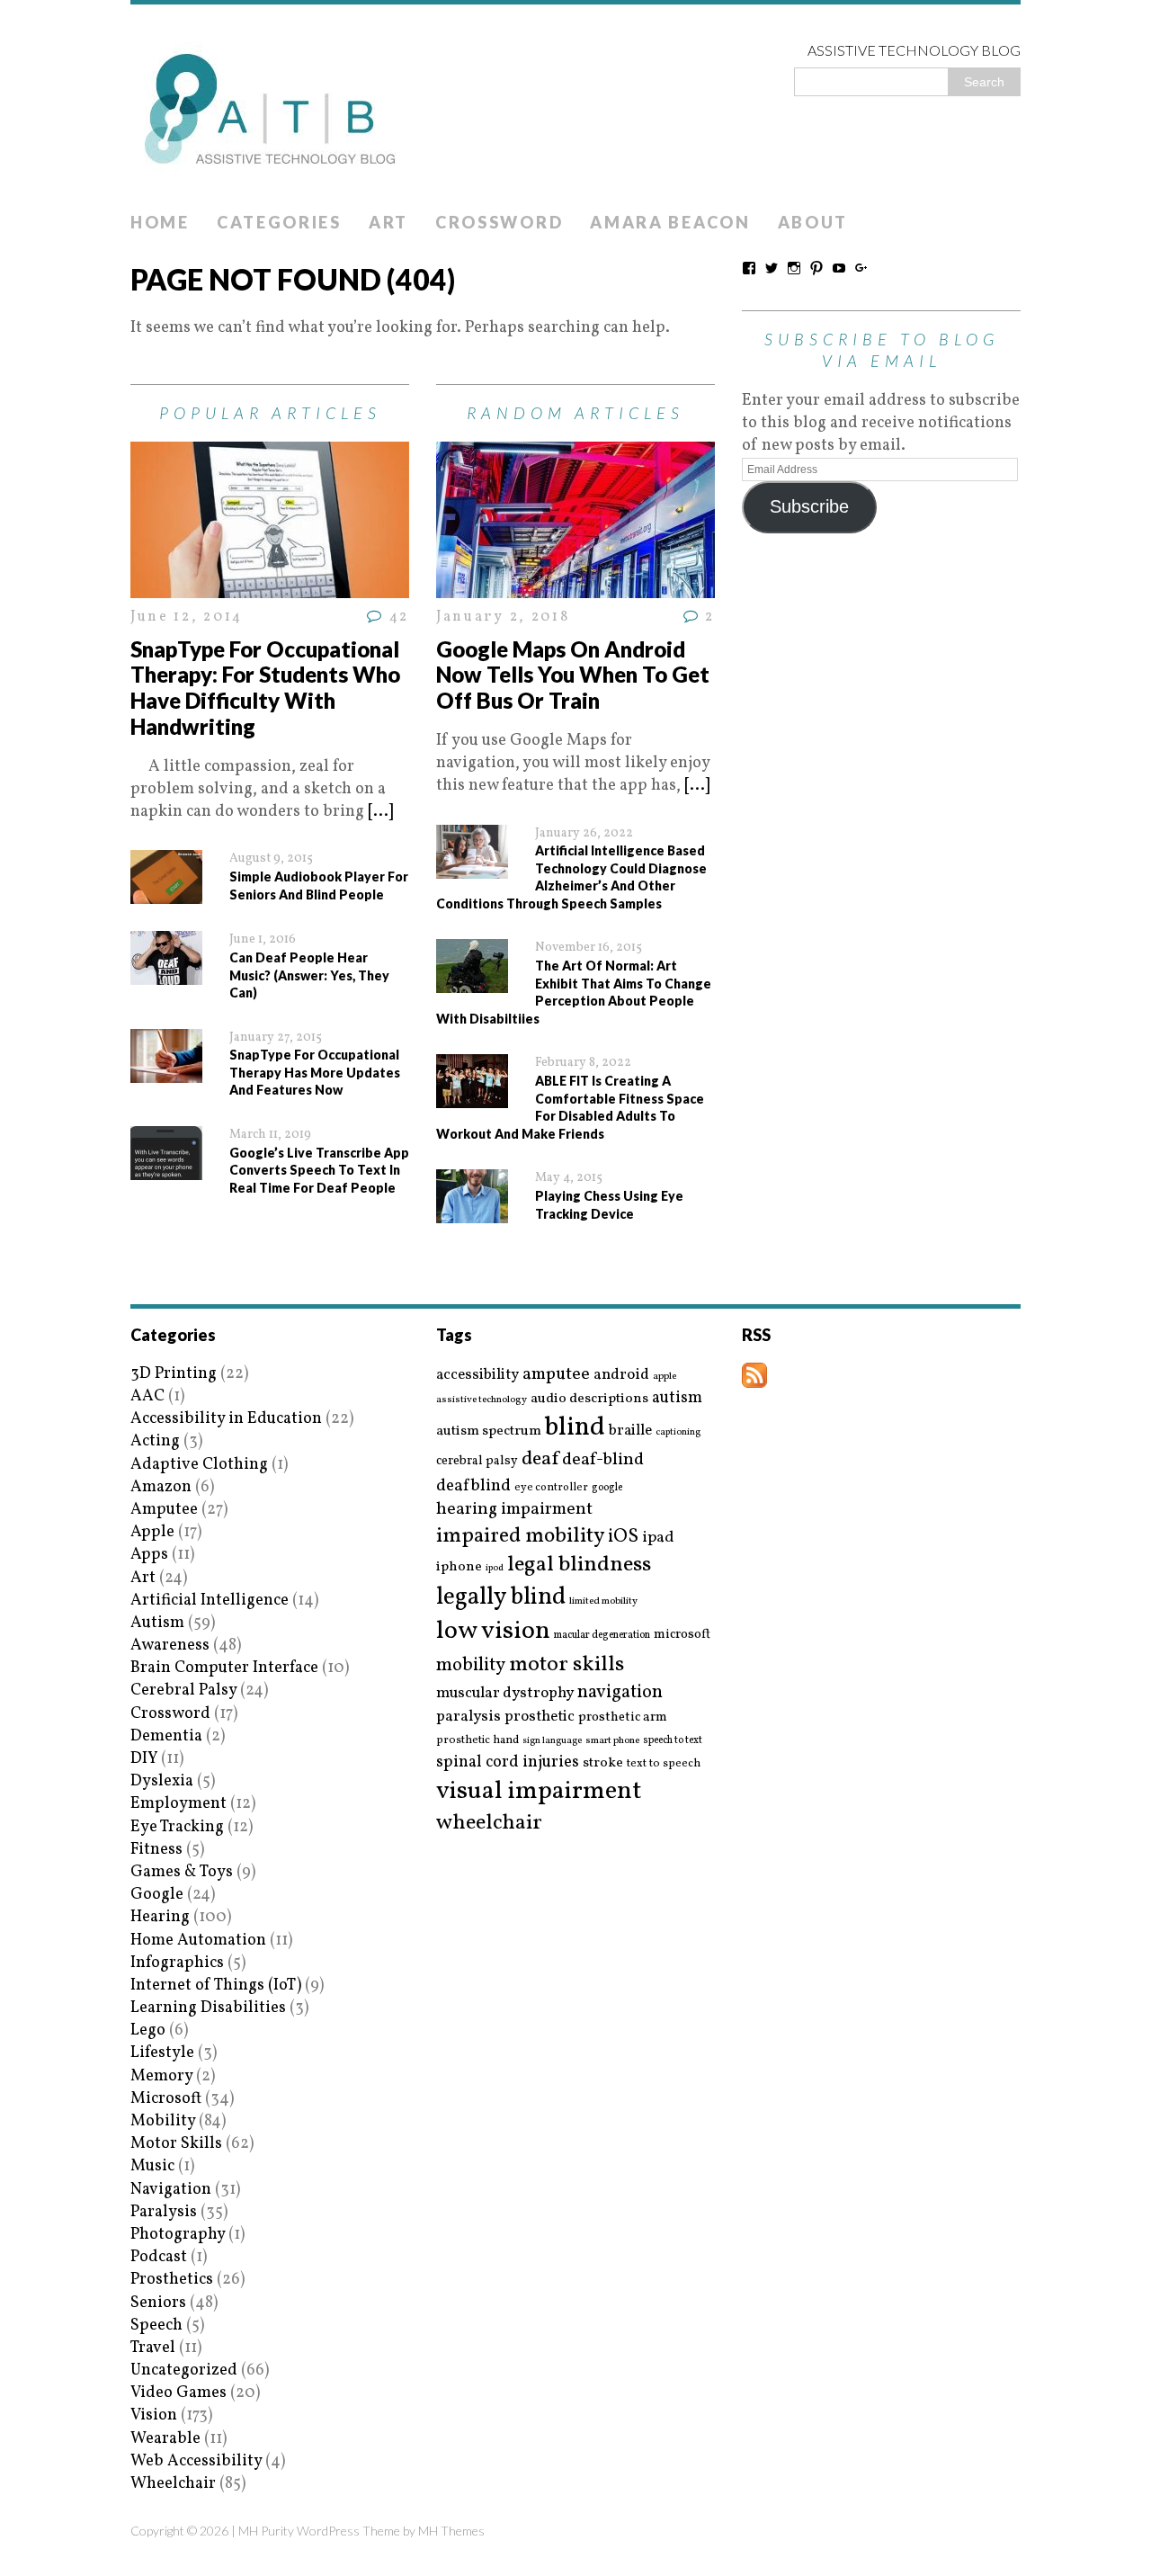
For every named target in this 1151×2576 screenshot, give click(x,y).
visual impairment (539, 1791)
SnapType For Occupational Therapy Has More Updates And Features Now (315, 1072)
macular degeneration (602, 1635)
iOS (623, 1537)
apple (665, 1377)
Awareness (170, 1646)
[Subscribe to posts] (754, 1377)
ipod (495, 1569)
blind (575, 1428)
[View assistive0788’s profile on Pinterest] (816, 268)
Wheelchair (173, 2484)
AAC (147, 1396)
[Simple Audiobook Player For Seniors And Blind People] (166, 893)
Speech (156, 2326)
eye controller (551, 1487)
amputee (556, 1375)
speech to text (673, 1740)
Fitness (156, 1850)
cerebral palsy (477, 1461)
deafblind (473, 1486)
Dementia (166, 1736)
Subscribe (809, 506)
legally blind (501, 1598)
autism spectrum (489, 1431)
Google (157, 1895)
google (607, 1488)
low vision (493, 1632)
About (813, 222)
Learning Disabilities (208, 2008)
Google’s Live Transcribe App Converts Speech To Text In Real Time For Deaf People (319, 1170)
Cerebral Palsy (183, 1690)
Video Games (178, 2393)
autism (677, 1398)
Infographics (177, 1963)
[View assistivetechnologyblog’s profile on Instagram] (794, 268)
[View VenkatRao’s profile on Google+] (861, 268)
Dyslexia (162, 1781)
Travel (153, 2348)
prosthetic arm (623, 1718)
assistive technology (482, 1400)
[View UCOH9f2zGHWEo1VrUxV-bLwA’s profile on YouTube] (839, 268)
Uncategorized (184, 2370)
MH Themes (451, 2531)
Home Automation (198, 1941)
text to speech (664, 1764)
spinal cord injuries (508, 1762)
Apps (149, 1555)
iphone (459, 1567)
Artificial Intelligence (210, 1601)
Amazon (161, 1487)
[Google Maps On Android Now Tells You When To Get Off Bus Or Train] (575, 587)
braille (630, 1431)
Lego (148, 2030)
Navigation (171, 2190)
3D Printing (174, 1374)
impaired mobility (520, 1536)
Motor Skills (176, 2144)
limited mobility (603, 1601)
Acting (155, 1441)
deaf (540, 1460)
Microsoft (166, 2099)
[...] (380, 812)
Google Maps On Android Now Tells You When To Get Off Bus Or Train (573, 675)
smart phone (612, 1741)
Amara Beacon (670, 222)
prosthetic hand (477, 1741)
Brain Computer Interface (224, 1668)
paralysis (468, 1717)
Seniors (158, 2303)
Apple (152, 1532)
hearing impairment (514, 1509)
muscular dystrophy (505, 1694)
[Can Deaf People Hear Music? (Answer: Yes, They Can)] (166, 974)
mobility (471, 1666)
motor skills (567, 1665)
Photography (178, 2235)
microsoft (682, 1635)
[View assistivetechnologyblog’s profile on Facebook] (749, 268)
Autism (157, 1623)
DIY (144, 1759)
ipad (658, 1538)
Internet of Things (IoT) (216, 1986)
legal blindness (579, 1565)
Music (152, 2166)
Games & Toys (182, 1872)
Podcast (159, 2257)
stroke (603, 1763)
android (621, 1375)
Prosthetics (172, 2280)
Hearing (160, 1917)
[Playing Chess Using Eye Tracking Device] (472, 1212)
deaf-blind (603, 1460)
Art (388, 222)
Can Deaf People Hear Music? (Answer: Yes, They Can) (309, 975)
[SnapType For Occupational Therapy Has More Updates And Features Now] (166, 1072)
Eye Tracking (177, 1827)
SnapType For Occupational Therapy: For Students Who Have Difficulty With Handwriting (265, 688)
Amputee (164, 1510)
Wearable (165, 2439)
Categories (279, 222)
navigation (620, 1693)
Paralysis (164, 2212)
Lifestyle (162, 2053)
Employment (178, 1804)
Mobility (163, 2121)
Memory (161, 2076)
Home (160, 222)
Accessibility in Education (226, 1419)
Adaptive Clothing (199, 1465)
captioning (678, 1433)
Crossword (499, 222)
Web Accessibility (196, 2461)
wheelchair (489, 1823)
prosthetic (540, 1717)
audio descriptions (589, 1399)
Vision (154, 2415)
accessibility (477, 1375)
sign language (552, 1741)
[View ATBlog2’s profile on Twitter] (772, 268)
